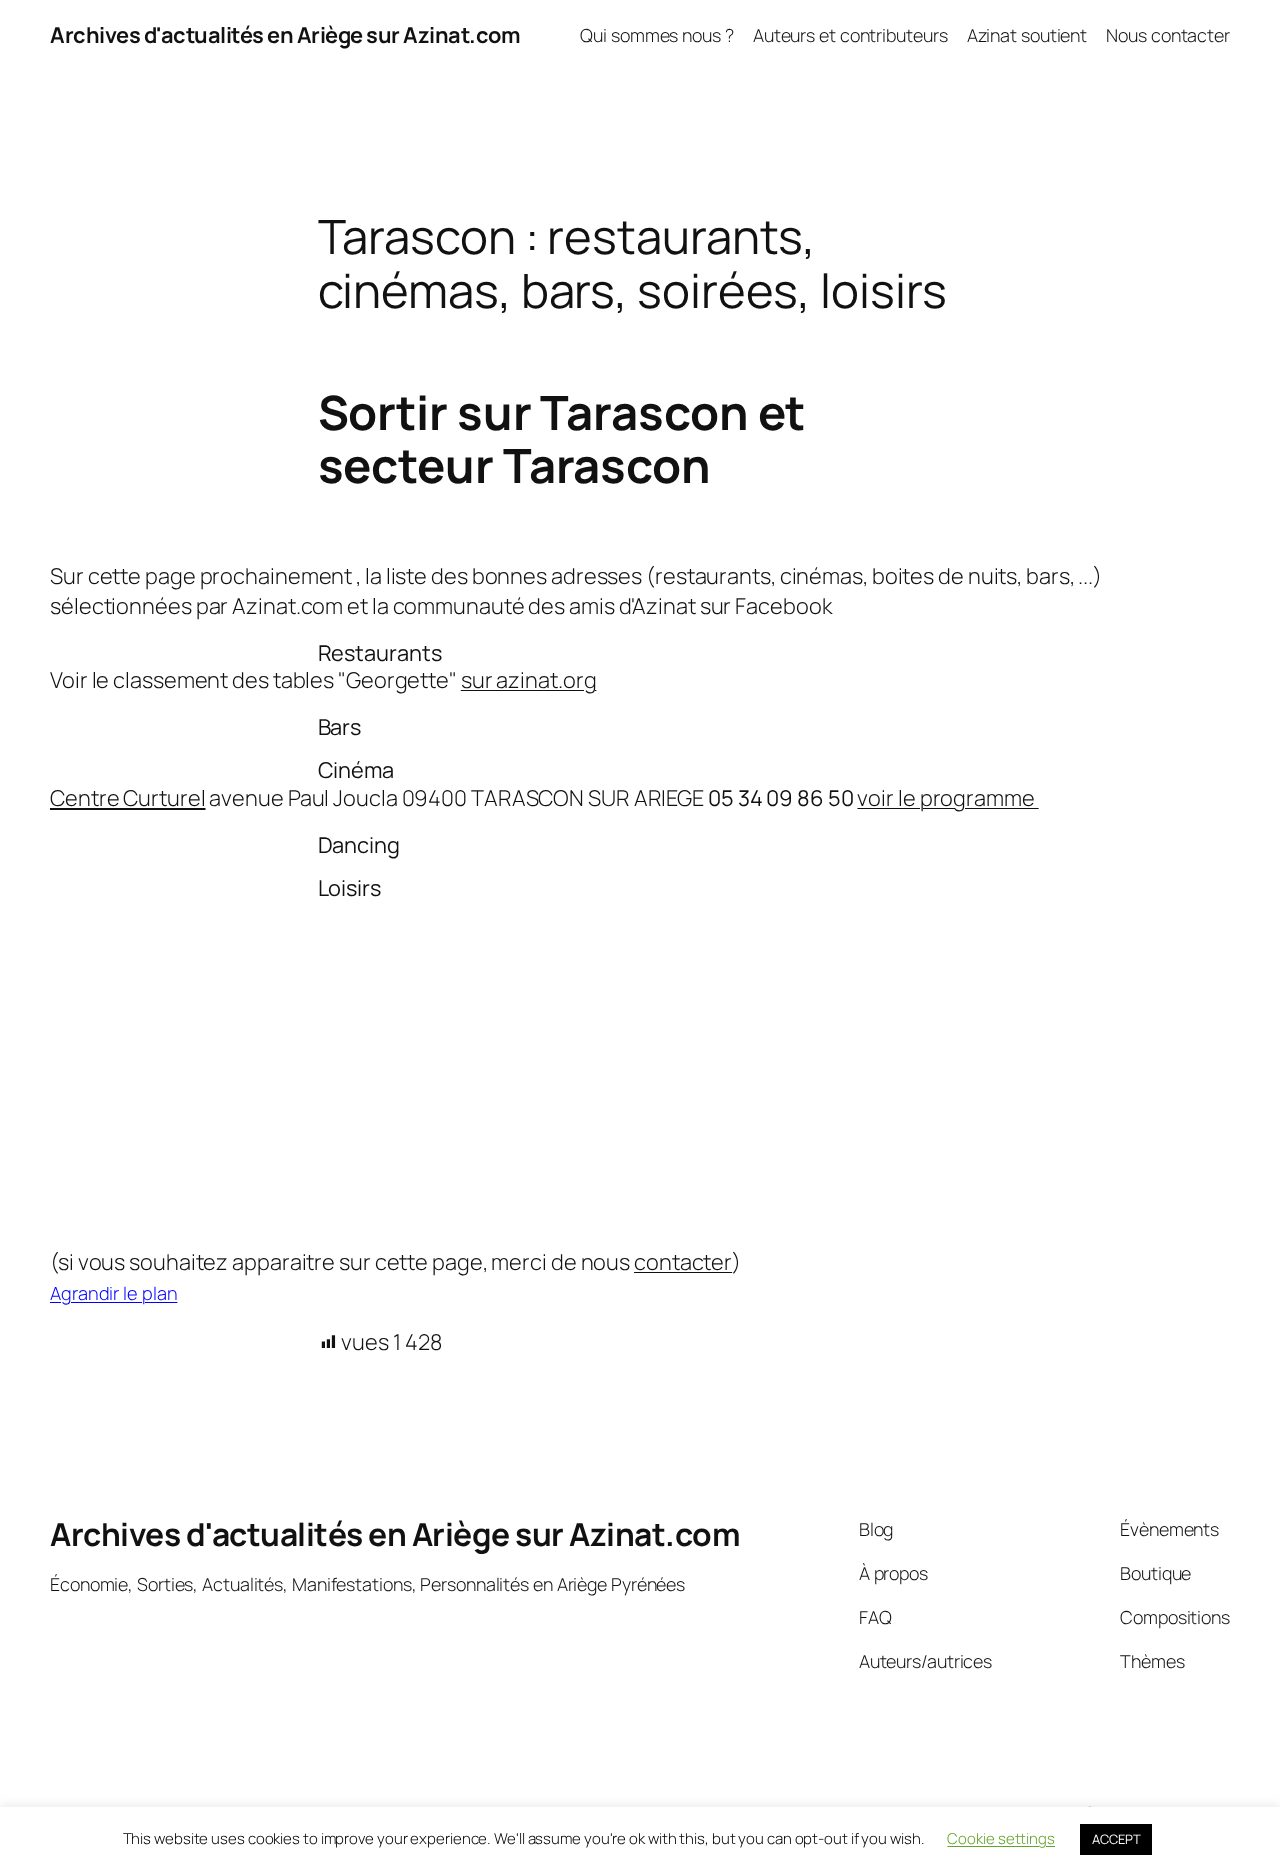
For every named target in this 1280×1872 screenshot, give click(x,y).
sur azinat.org (529, 680)
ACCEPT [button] (1116, 1839)
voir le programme (947, 798)
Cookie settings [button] (1001, 1838)
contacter (683, 1262)
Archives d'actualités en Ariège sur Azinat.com (285, 35)
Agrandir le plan (113, 1293)
